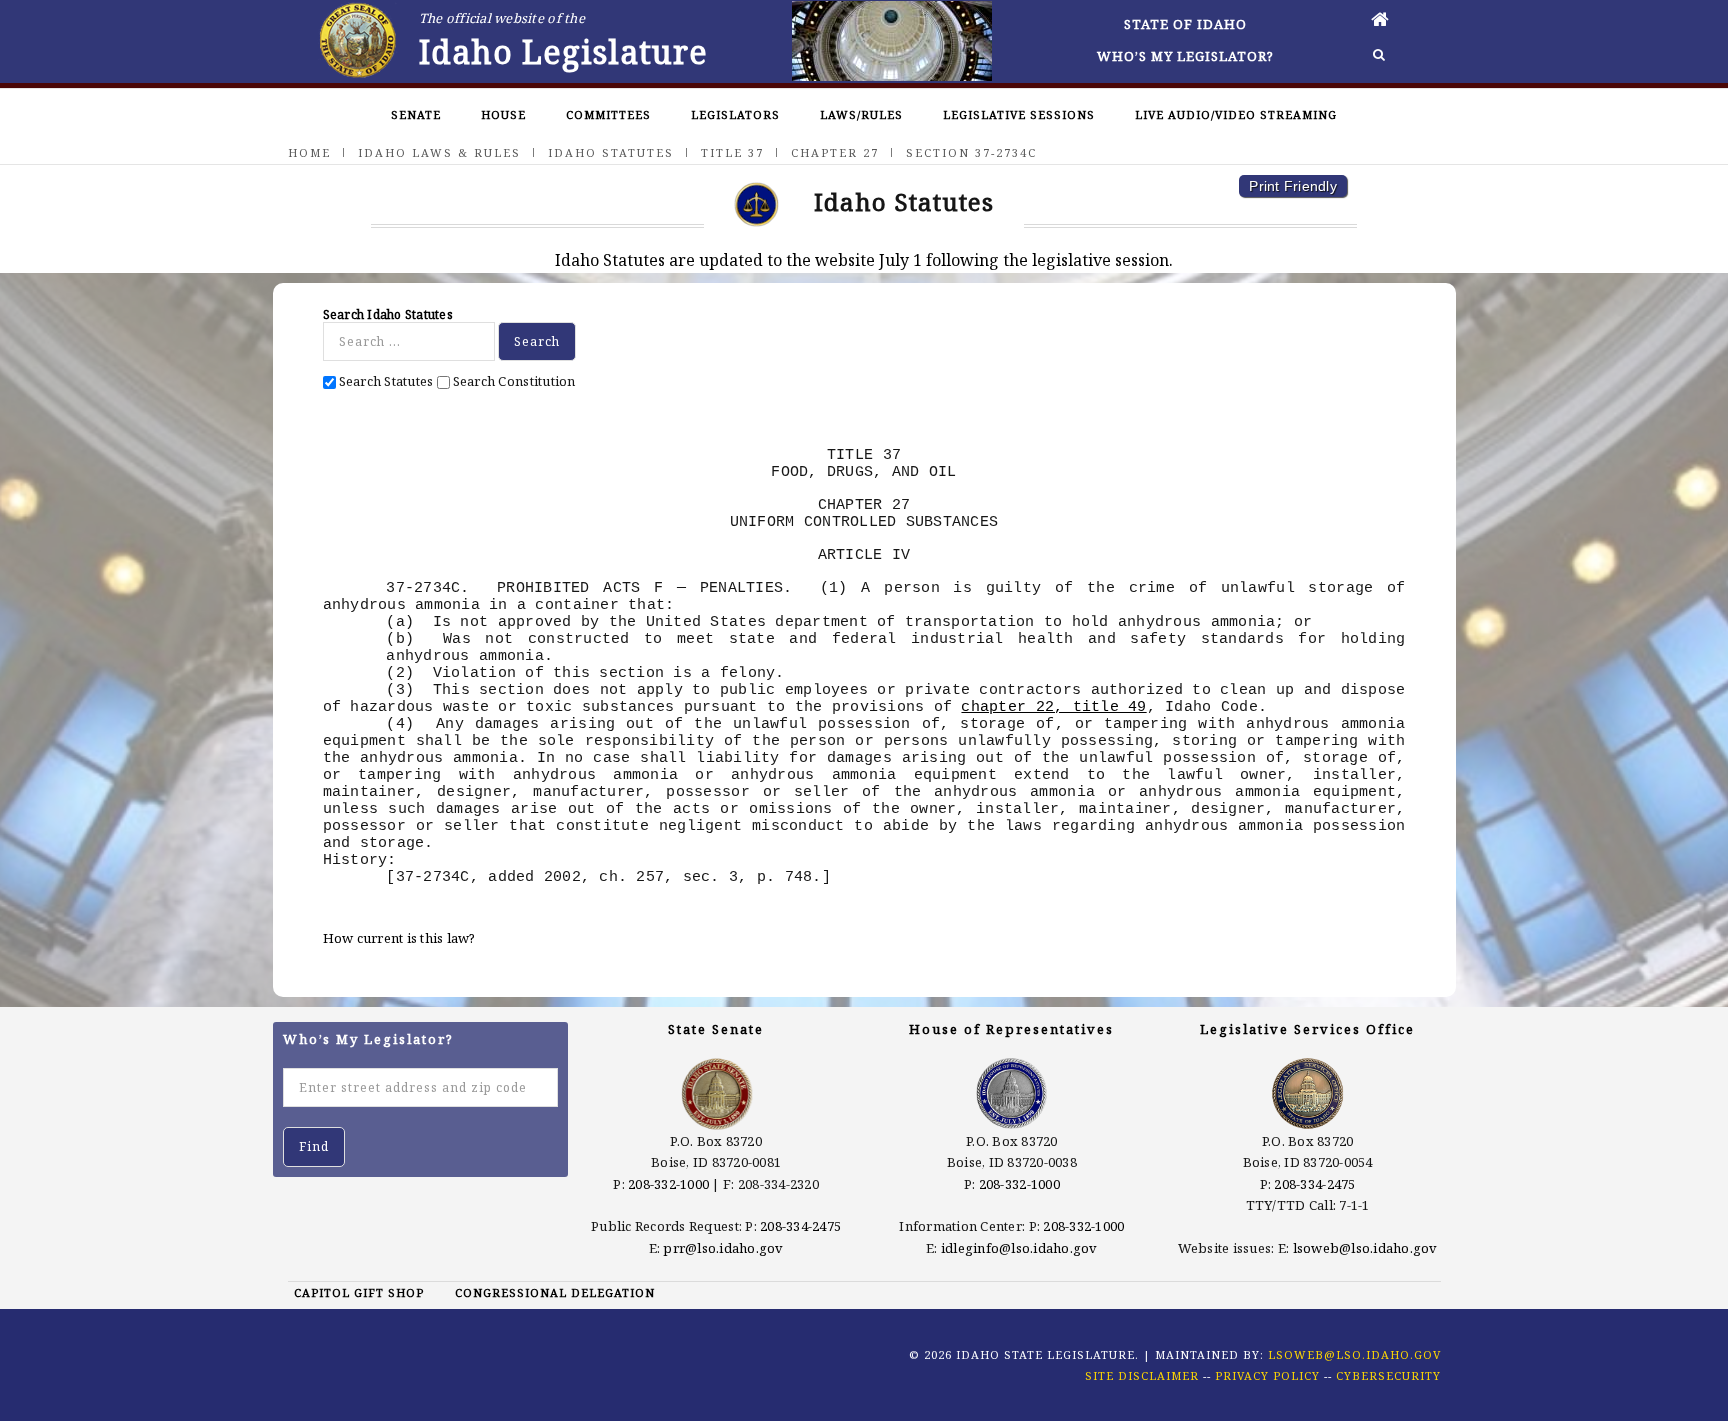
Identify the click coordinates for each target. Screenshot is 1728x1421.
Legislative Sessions (1019, 114)
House (503, 114)
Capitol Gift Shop (359, 1292)
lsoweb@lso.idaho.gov (1365, 1248)
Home (309, 152)
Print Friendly (1293, 186)
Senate (416, 114)
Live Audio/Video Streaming (1236, 114)
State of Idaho (1185, 24)
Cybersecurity (1388, 1375)
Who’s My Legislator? (1185, 56)
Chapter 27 (835, 152)
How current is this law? (399, 938)
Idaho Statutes (611, 152)
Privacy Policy (1267, 1375)
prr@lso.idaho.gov (723, 1248)
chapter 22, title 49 (1053, 707)
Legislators (735, 114)
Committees (608, 114)
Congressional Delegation (555, 1292)
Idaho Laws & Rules (439, 152)
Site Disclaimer (1142, 1375)
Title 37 (732, 152)
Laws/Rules (861, 114)
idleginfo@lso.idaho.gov (1019, 1248)
